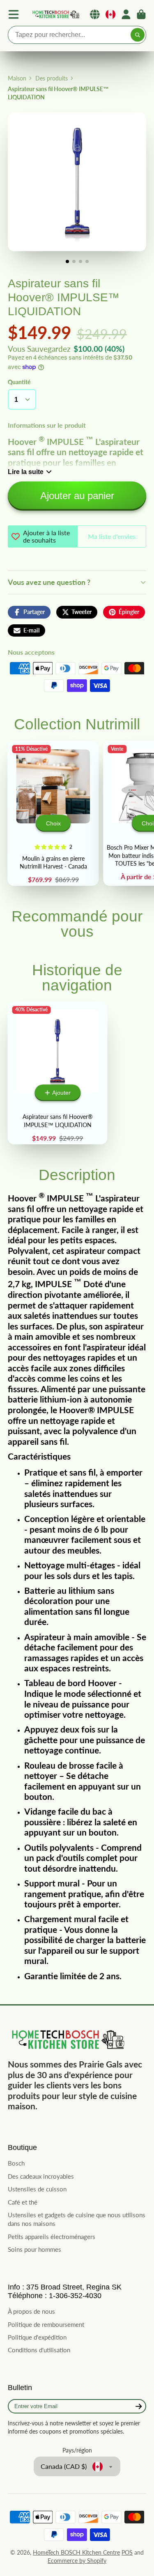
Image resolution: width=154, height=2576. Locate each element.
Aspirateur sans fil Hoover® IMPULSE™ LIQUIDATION (58, 1073)
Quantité (19, 382)
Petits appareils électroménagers (52, 2237)
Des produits (52, 78)
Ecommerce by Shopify (77, 2561)
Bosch (16, 2163)
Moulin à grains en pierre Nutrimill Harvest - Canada (53, 813)
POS (127, 2552)
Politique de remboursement (46, 2324)
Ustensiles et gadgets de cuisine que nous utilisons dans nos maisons (77, 2219)
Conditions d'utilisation (39, 2350)
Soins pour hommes (34, 2249)
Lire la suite (26, 472)
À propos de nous (31, 2311)
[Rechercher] (138, 35)
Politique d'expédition (37, 2337)
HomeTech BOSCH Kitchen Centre (76, 2552)
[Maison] (55, 15)
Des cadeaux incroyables (41, 2176)
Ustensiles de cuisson (37, 2189)
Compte (126, 14)
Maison (17, 78)
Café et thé (23, 2202)
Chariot (141, 14)
